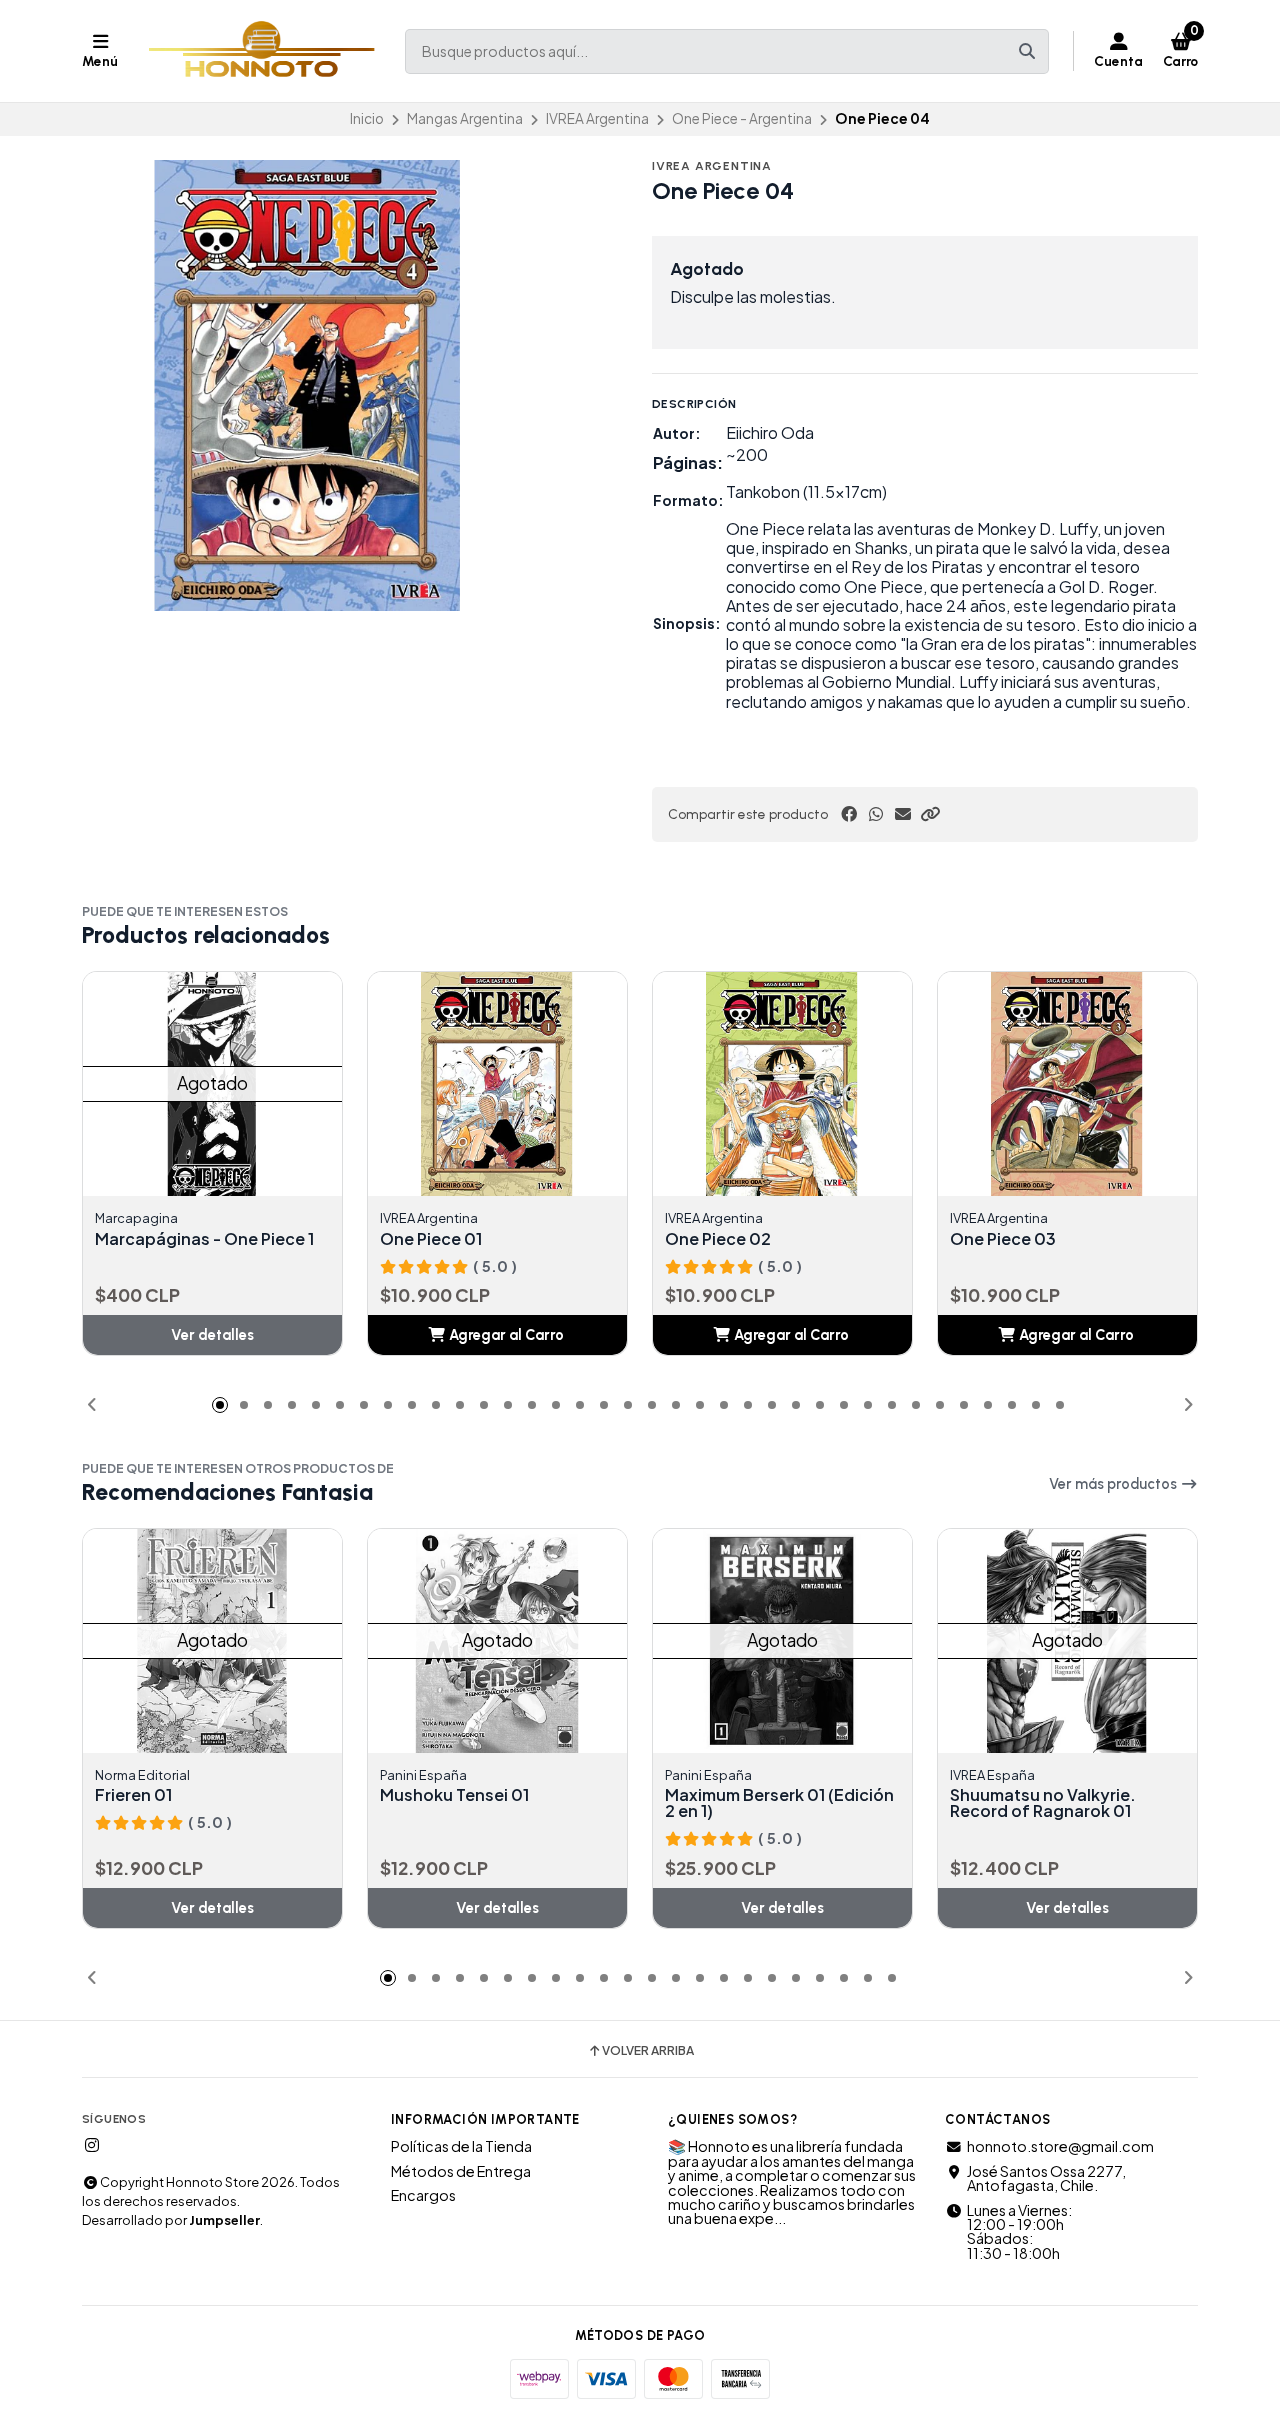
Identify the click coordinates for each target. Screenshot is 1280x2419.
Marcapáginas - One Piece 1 (204, 1239)
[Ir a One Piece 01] (519, 1084)
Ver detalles (212, 1335)
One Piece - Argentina (742, 118)
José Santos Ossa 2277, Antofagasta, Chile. (1046, 2178)
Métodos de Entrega (461, 2171)
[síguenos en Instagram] (92, 2145)
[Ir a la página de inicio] (261, 51)
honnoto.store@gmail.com (1060, 2146)
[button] (930, 814)
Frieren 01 (133, 1795)
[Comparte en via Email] (903, 814)
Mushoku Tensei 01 (454, 1795)
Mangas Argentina (465, 118)
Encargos (423, 2195)
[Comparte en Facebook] (849, 814)
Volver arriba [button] (648, 2051)
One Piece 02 (718, 1239)
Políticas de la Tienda (461, 2146)
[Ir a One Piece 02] (804, 1084)
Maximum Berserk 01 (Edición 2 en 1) (779, 1803)
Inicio (367, 118)
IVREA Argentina (597, 118)
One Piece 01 (431, 1239)
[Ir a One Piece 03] (1089, 1084)
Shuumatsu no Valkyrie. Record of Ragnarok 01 (1043, 1803)
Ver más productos (1114, 1484)
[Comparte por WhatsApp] (876, 814)
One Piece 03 (1003, 1239)
